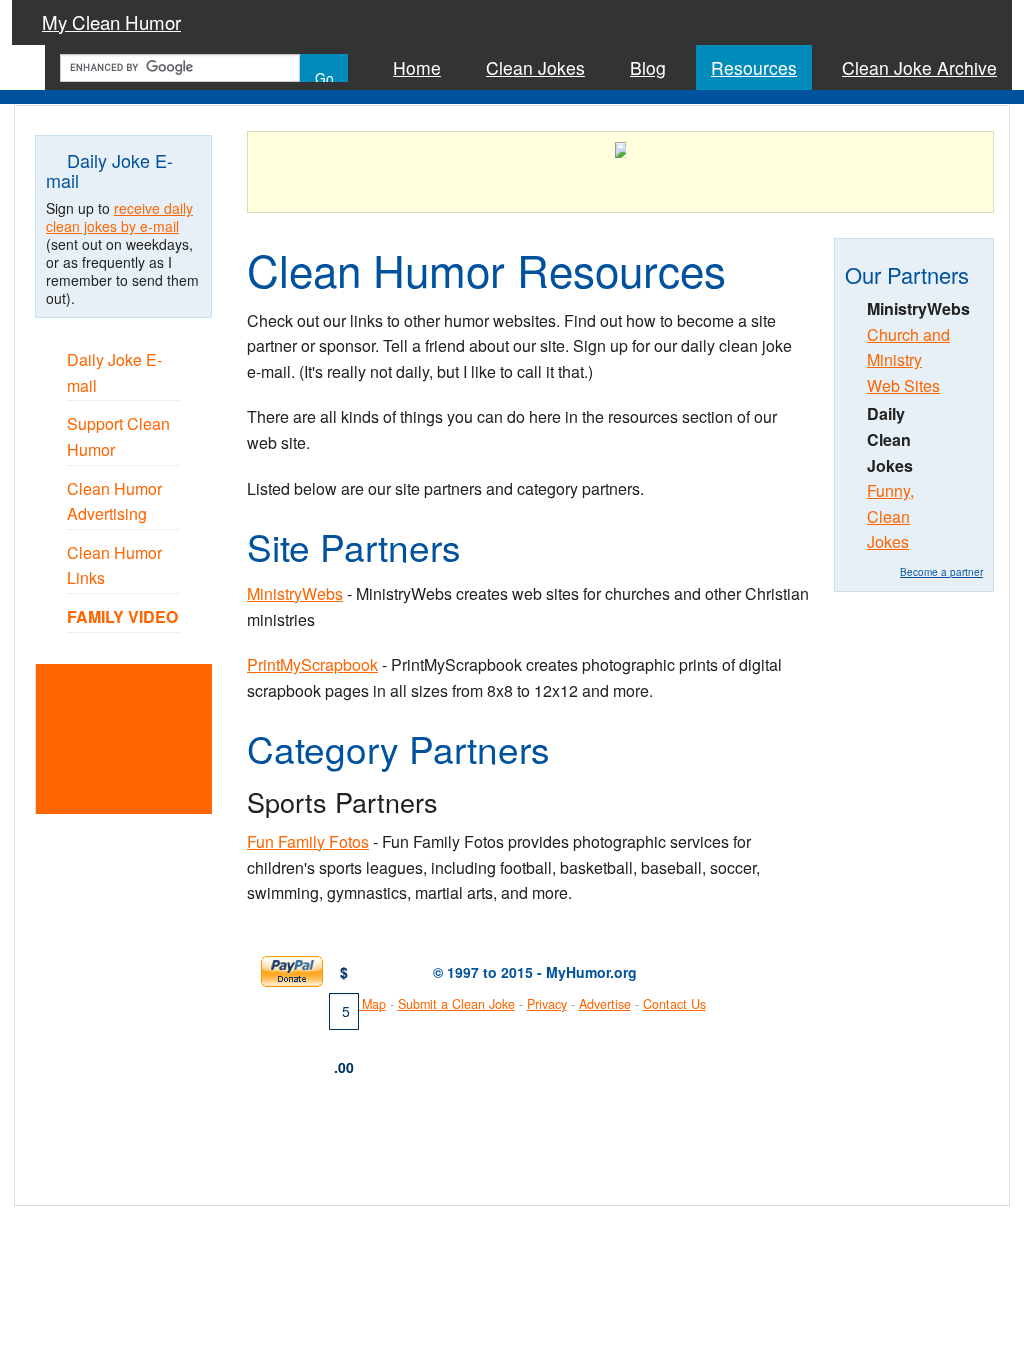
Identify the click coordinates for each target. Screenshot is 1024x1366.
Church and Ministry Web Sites (908, 360)
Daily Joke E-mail (114, 372)
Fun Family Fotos (308, 841)
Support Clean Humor (118, 436)
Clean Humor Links (114, 565)
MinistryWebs (295, 593)
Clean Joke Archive (919, 67)
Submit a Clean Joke (456, 1004)
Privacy (547, 1004)
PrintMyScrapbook (312, 664)
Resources (754, 67)
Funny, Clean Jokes (890, 516)
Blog (648, 67)
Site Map (361, 1004)
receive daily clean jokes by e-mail (119, 217)
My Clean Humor (111, 22)
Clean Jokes (535, 67)
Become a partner (941, 572)
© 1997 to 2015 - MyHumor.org (535, 972)
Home (417, 67)
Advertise (605, 1004)
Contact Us (674, 1004)
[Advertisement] (148, 736)
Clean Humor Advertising (114, 501)
